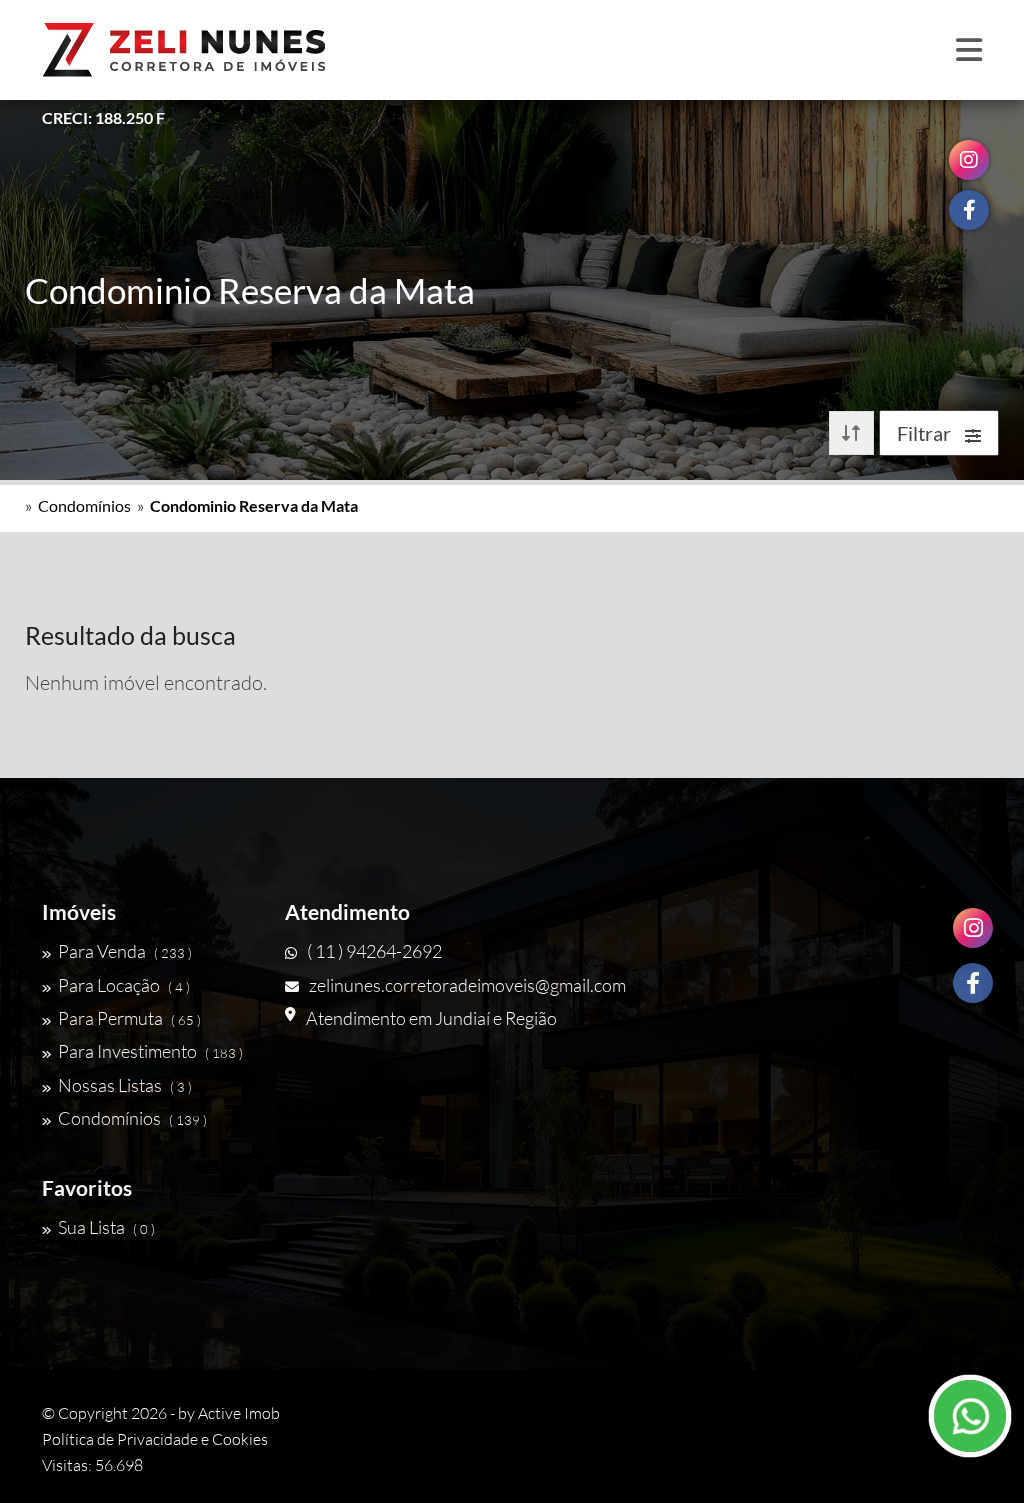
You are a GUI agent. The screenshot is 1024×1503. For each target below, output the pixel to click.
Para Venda (125, 951)
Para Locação (124, 985)
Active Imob (239, 1413)
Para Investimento (150, 1051)
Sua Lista (106, 1227)
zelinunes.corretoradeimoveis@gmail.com (467, 985)
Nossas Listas (125, 1085)
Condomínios (84, 505)
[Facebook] (973, 983)
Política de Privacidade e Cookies (155, 1439)
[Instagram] (973, 928)
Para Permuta (129, 1018)
